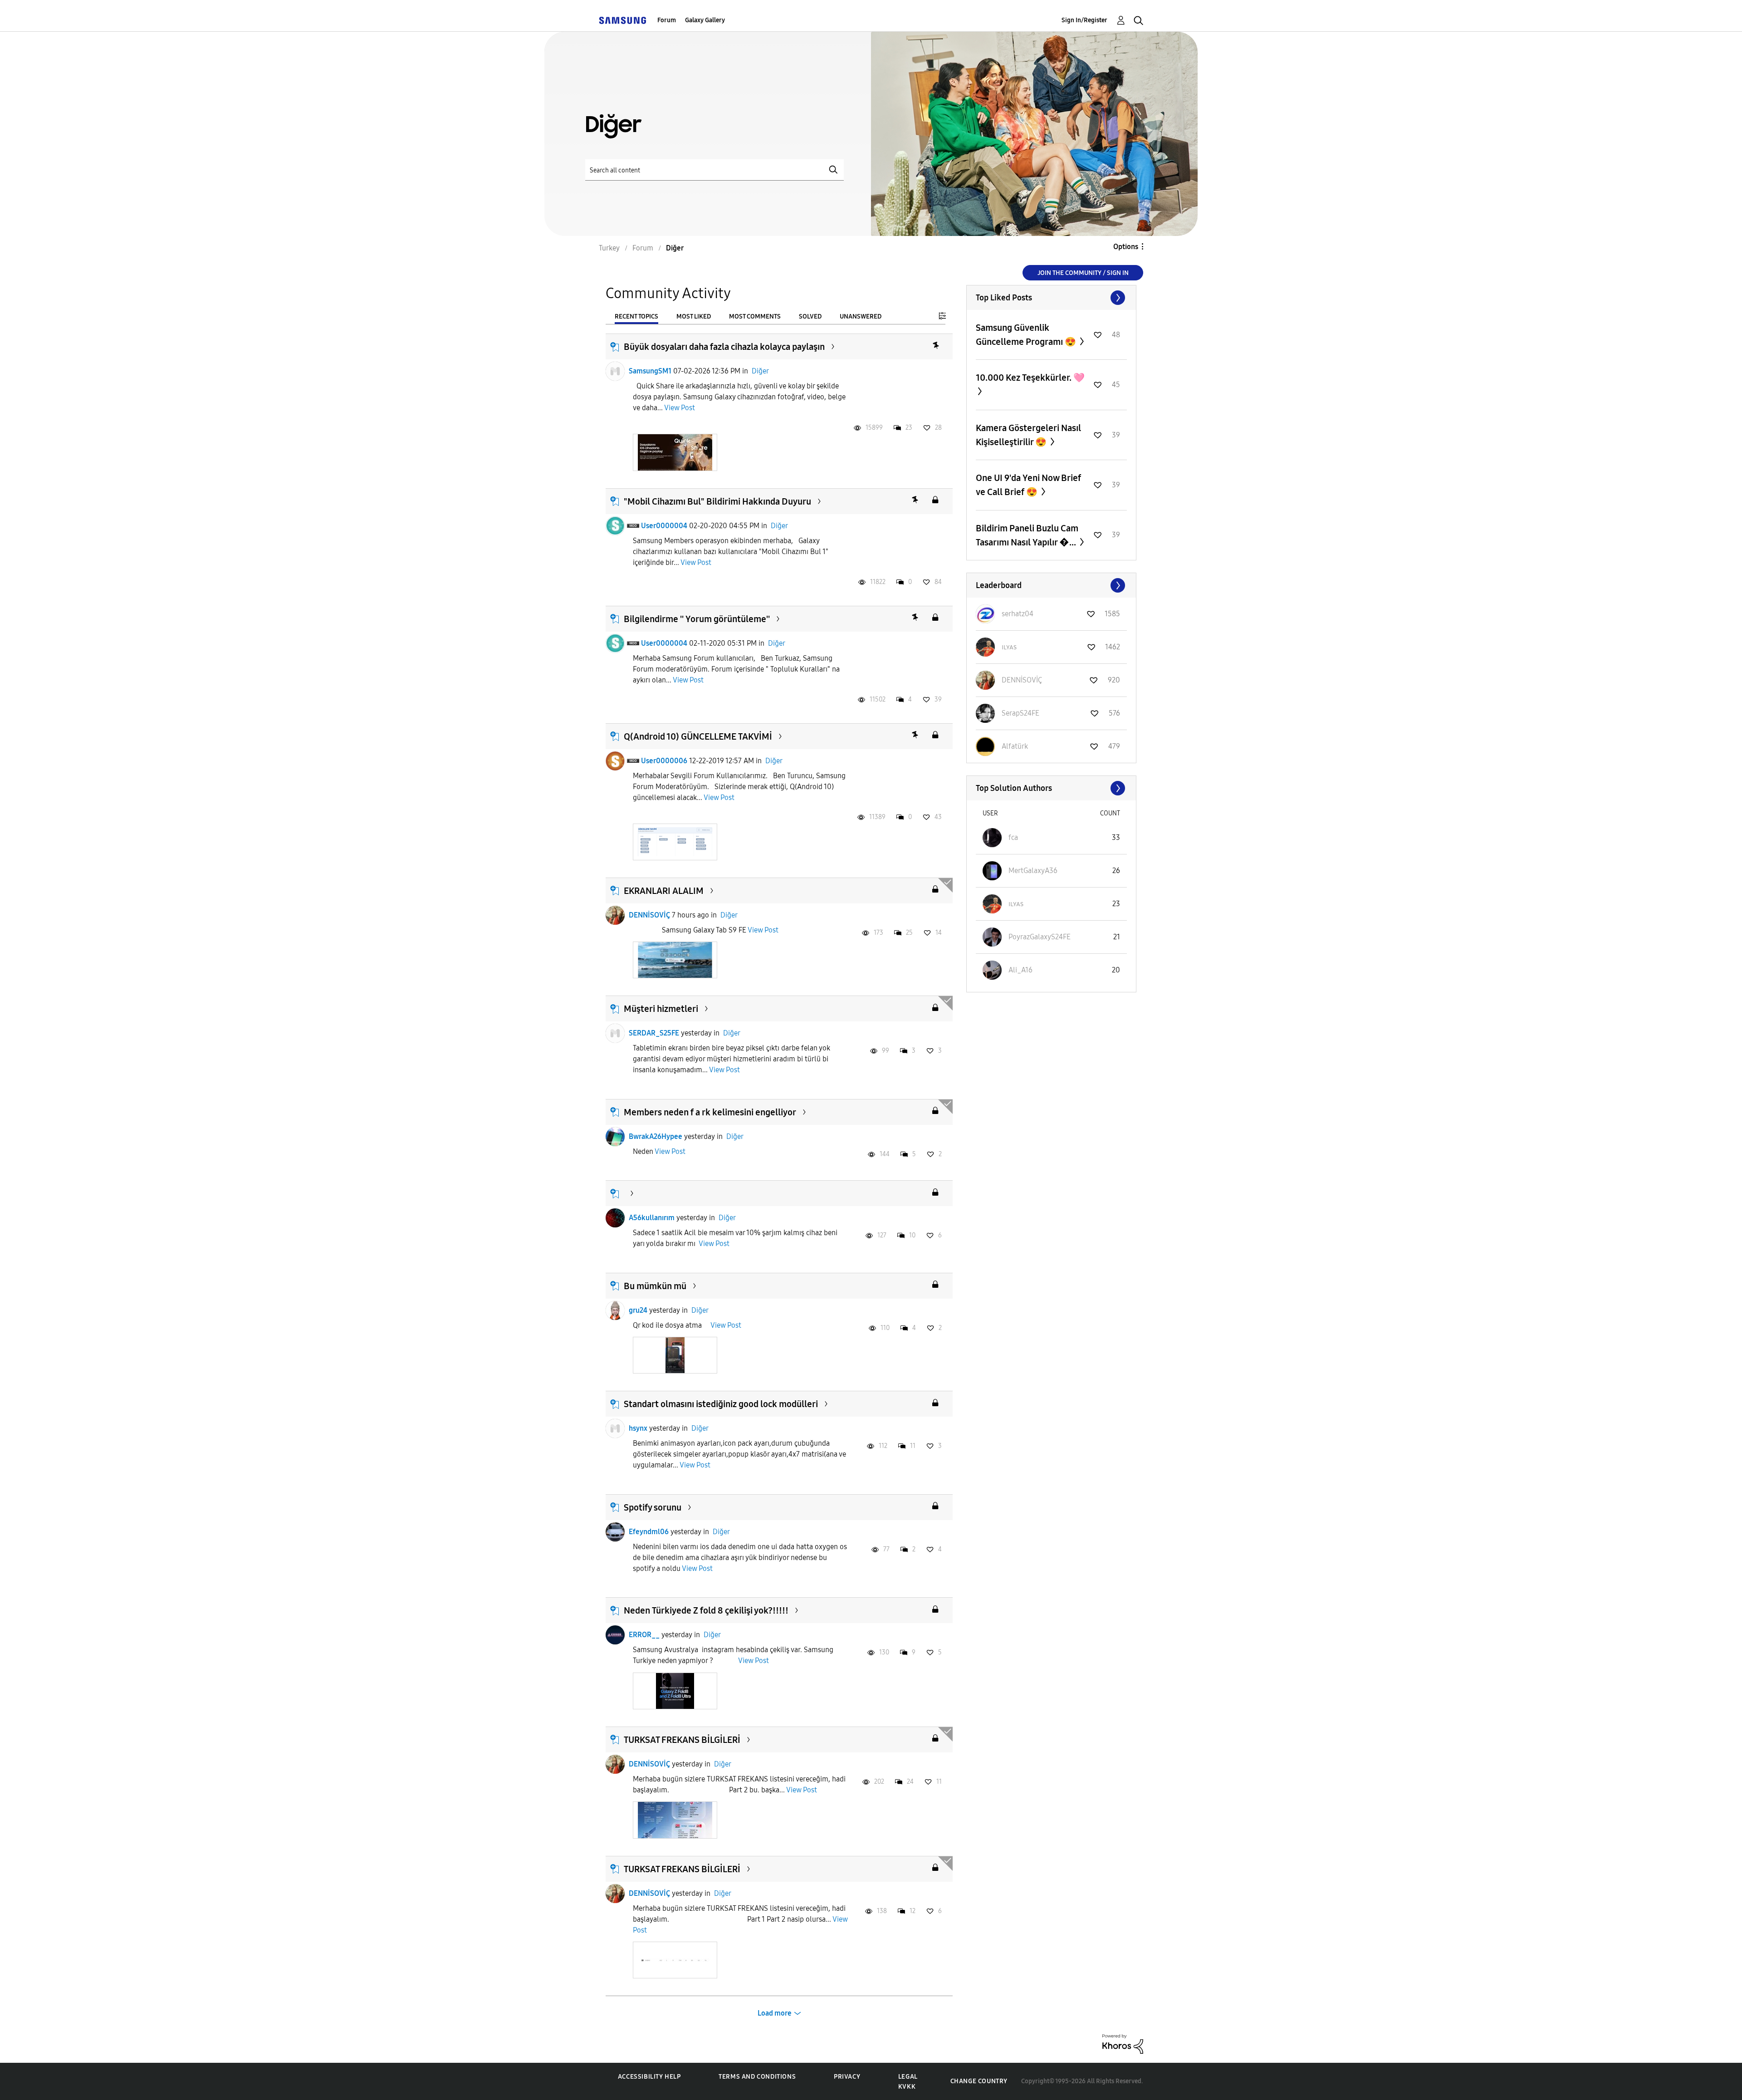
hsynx (638, 1428)
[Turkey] (622, 20)
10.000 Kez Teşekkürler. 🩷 (1030, 378)
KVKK (907, 2087)
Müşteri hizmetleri (661, 1009)
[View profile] (615, 371)
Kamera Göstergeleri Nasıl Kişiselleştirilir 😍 (1028, 435)
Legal (908, 2077)
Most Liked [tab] (694, 316)
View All (1051, 298)
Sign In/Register (1084, 20)
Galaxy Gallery (705, 20)
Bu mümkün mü (655, 1286)
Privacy (847, 2077)
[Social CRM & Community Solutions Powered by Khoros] (1123, 2044)
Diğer (760, 371)
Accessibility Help (649, 2077)
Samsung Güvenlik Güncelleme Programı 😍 (1027, 335)
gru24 (638, 1310)
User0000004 (664, 526)
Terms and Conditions (757, 2077)
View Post (680, 408)
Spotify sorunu (653, 1507)
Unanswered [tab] (861, 316)
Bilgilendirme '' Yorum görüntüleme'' (697, 619)
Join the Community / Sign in (1083, 273)
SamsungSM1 (650, 371)
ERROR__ (644, 1635)
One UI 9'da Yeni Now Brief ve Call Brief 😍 (1028, 485)
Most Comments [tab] (755, 316)
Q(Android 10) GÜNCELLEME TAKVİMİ (698, 736)
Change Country (979, 2081)
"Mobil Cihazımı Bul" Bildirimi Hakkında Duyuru (717, 501)
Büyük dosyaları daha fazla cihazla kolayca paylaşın (724, 347)
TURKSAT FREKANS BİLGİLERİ (682, 1740)
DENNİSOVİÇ (649, 915)
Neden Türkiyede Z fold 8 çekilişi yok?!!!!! (706, 1610)
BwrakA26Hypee (656, 1136)
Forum (667, 20)
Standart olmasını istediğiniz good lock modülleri (721, 1404)
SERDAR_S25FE (654, 1033)
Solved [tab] (810, 316)
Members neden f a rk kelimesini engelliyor (710, 1112)
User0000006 (664, 761)
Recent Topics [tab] (636, 316)
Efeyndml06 (649, 1532)
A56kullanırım (652, 1218)
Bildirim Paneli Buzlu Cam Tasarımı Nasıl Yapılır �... (1027, 535)
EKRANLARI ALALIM (664, 891)
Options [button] (1126, 247)
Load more (775, 2013)
